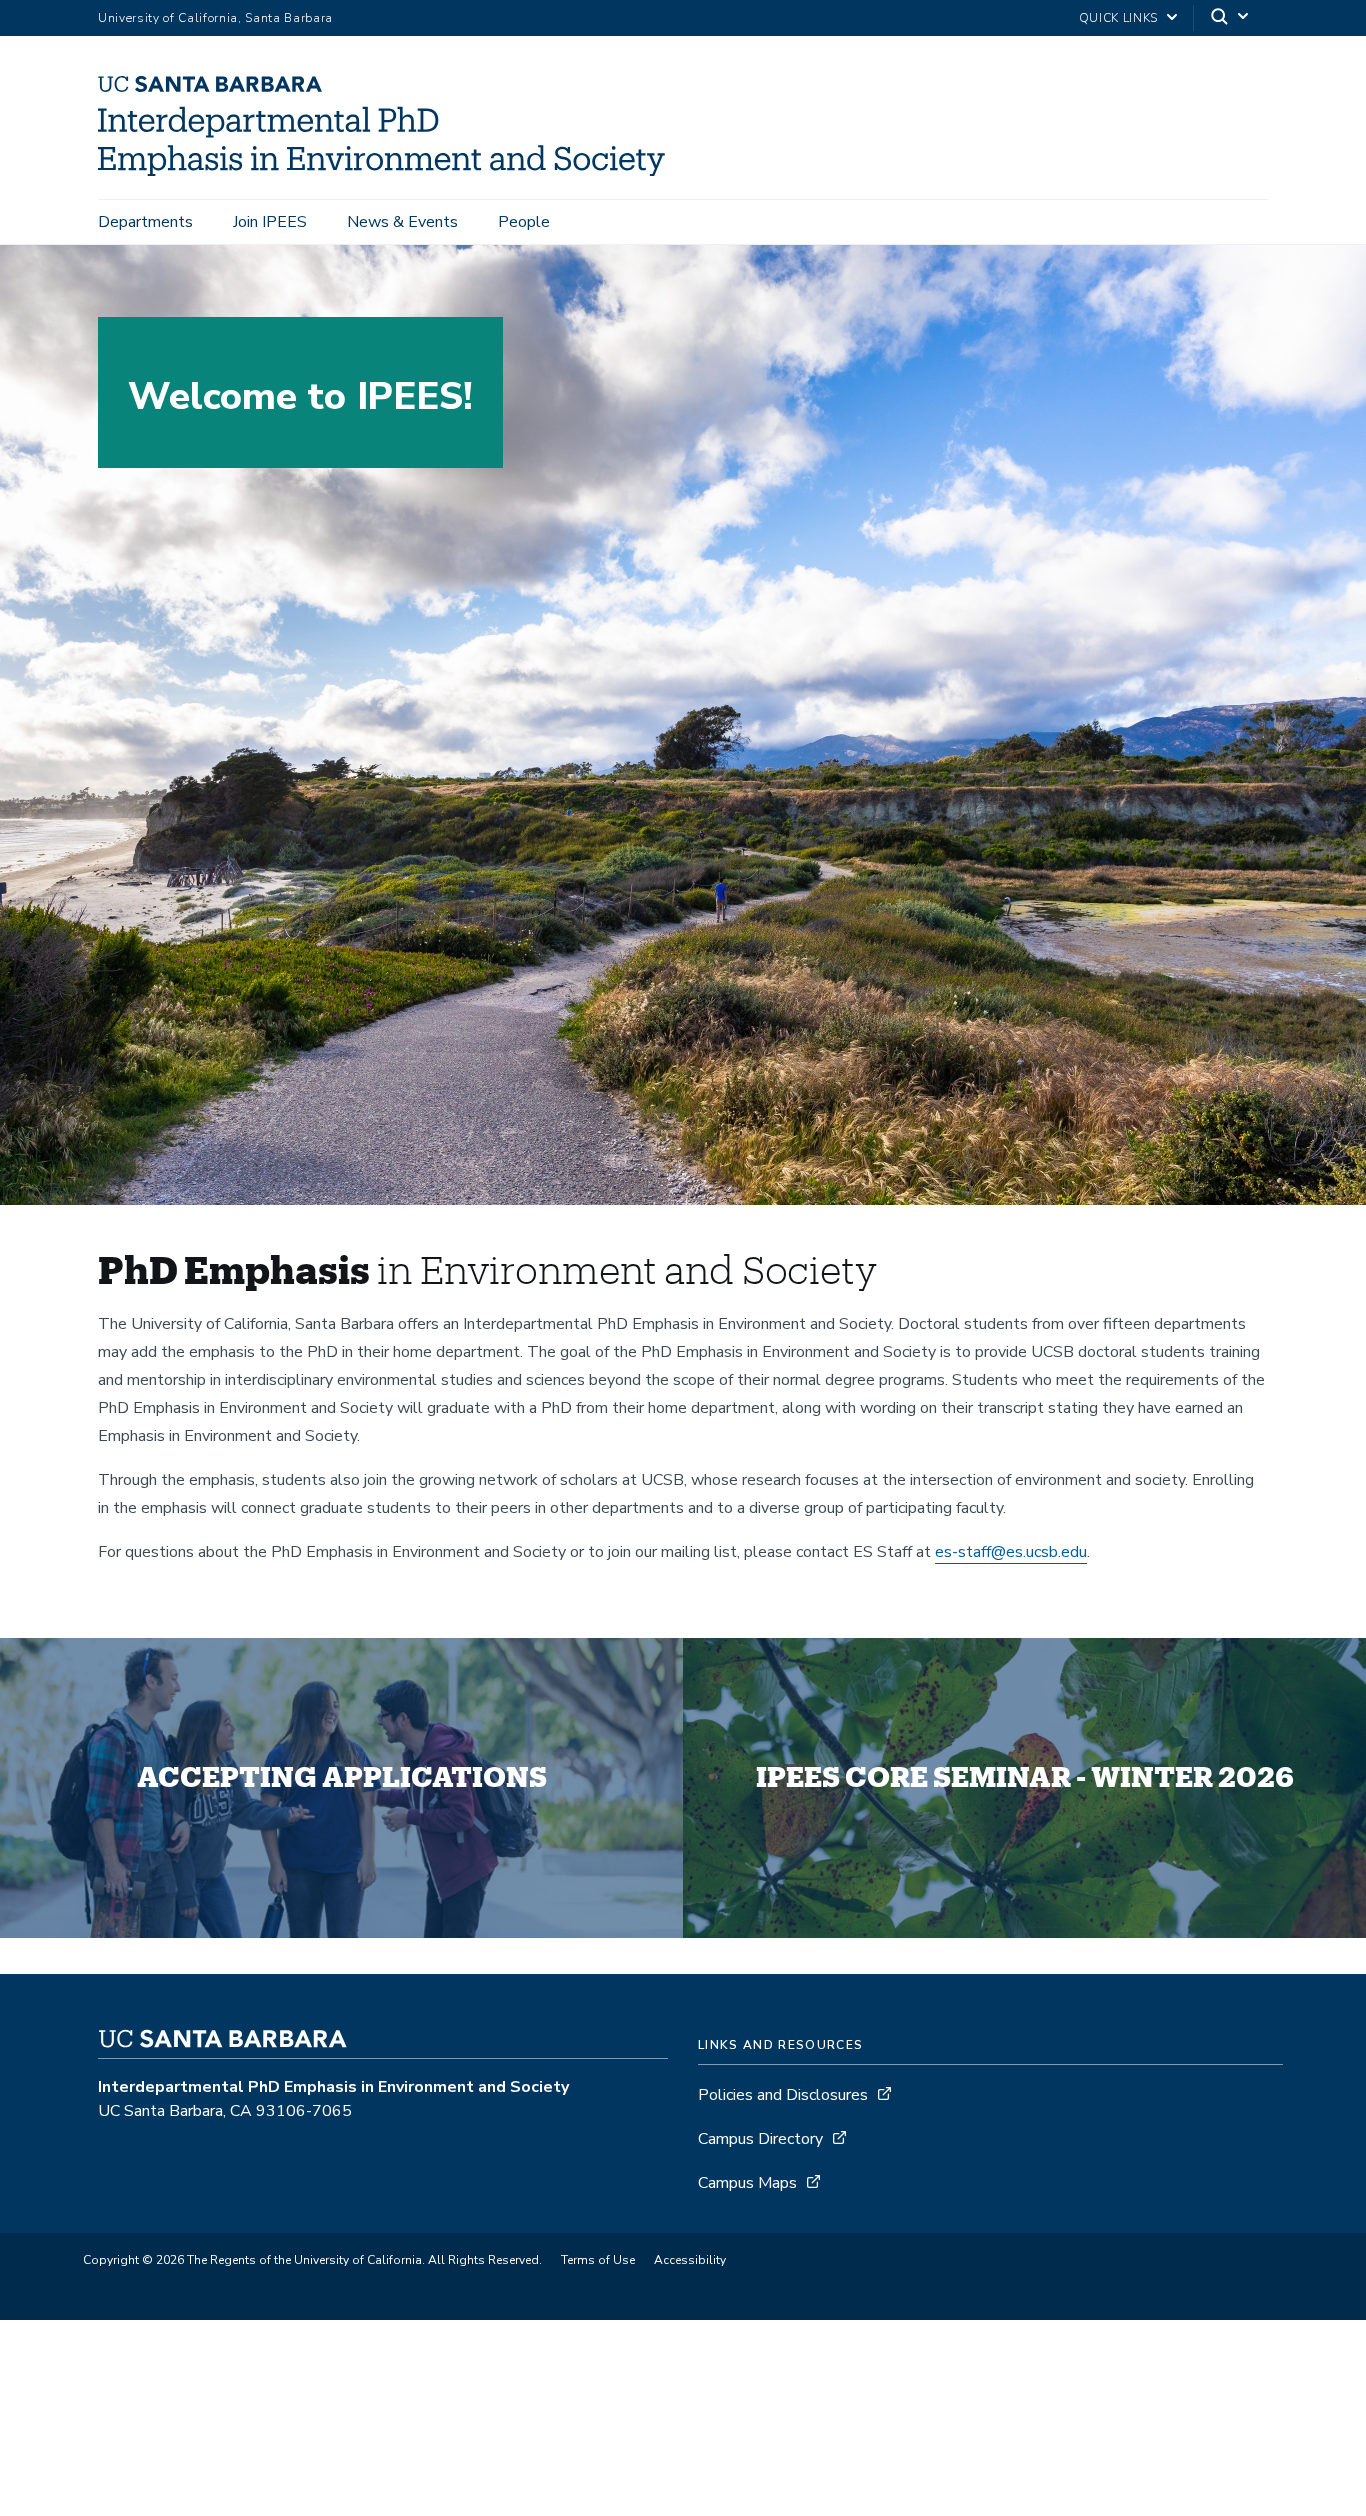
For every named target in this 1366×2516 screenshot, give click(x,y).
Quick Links (1118, 18)
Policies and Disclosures (783, 2095)
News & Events (402, 222)
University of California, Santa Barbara (215, 18)
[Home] (389, 171)
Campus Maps (747, 2183)
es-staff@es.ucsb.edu (1011, 1552)
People (524, 222)
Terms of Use (598, 2260)
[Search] (1231, 18)
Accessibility (690, 2260)
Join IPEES (270, 222)
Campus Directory (760, 2139)
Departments (145, 222)
